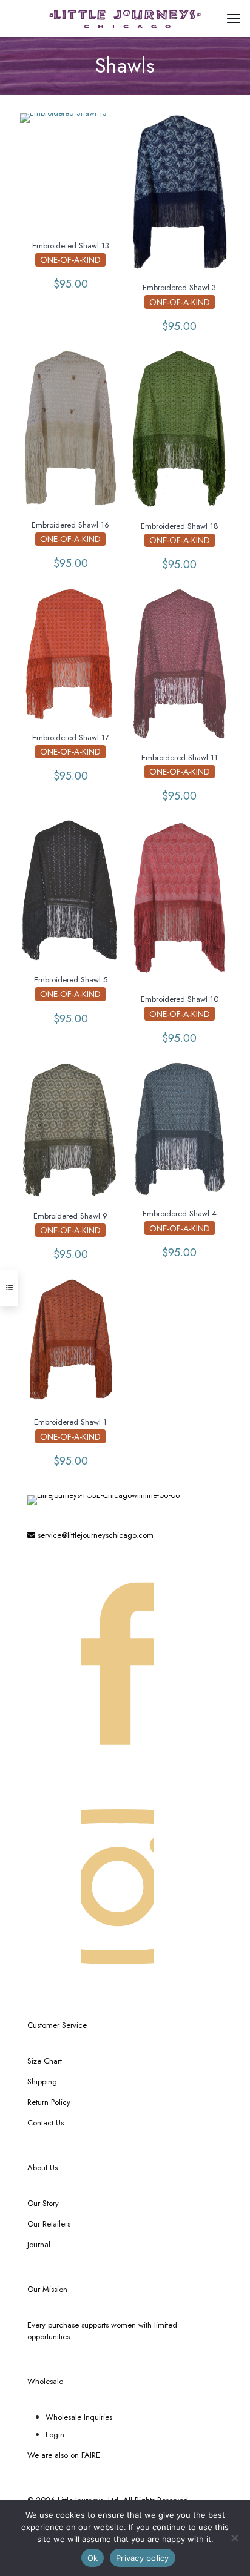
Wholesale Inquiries (79, 2417)
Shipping (42, 2081)
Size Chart (45, 2061)
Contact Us (46, 2123)
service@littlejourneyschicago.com (94, 1535)
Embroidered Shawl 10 (180, 999)
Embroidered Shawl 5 (71, 980)
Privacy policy (143, 2558)
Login (55, 2435)
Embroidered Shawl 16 (70, 525)
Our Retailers (49, 2224)
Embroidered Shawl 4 (180, 1214)
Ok (93, 2558)
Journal (39, 2244)
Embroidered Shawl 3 (179, 287)
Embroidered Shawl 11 (180, 757)
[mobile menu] (234, 18)
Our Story (43, 2203)
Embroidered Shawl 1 (70, 1422)
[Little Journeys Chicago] (125, 18)
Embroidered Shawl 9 (70, 1216)
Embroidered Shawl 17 (71, 737)
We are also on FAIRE (64, 2455)
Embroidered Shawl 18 (180, 526)
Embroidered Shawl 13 (71, 246)
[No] (235, 2538)
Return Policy (49, 2102)
